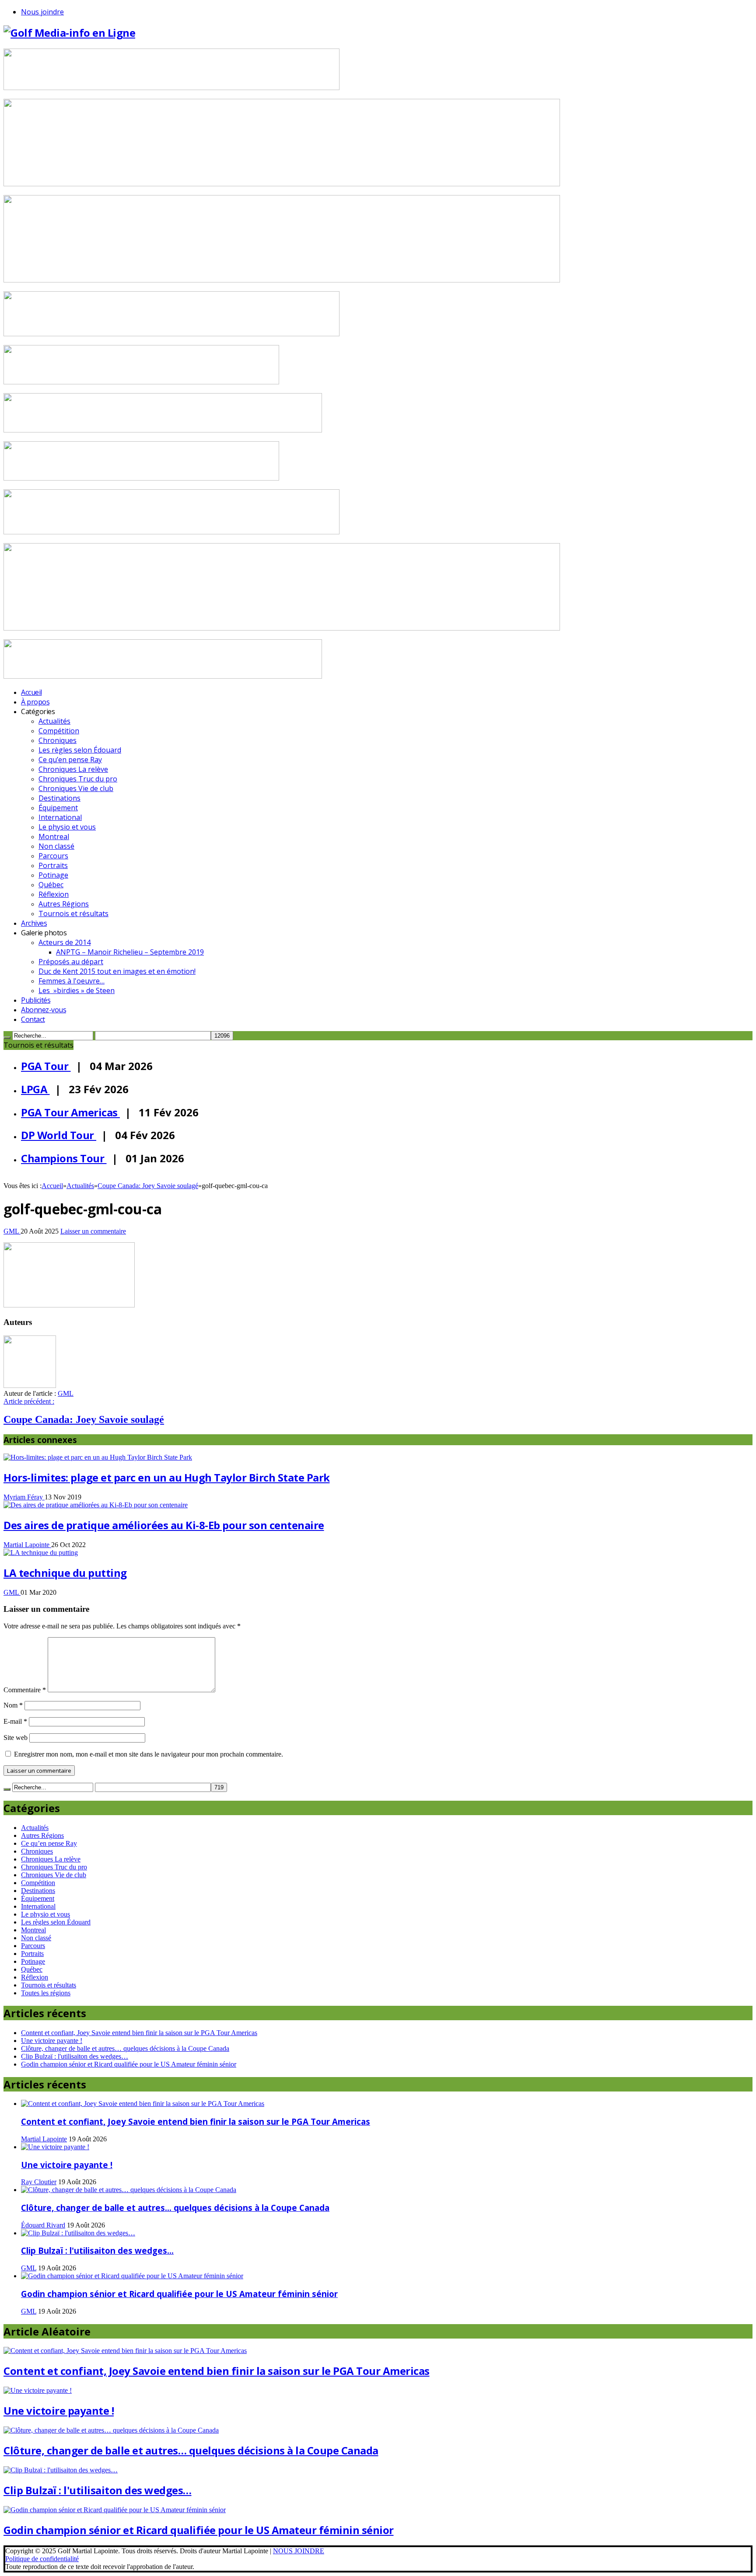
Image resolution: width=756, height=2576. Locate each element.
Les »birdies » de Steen (77, 990)
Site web (16, 1738)
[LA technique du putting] (41, 1553)
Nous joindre (42, 12)
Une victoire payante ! (52, 2041)
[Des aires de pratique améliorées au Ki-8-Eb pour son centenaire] (96, 1505)
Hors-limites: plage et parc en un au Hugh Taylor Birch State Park (167, 1477)
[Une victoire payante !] (55, 2147)
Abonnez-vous (44, 1010)
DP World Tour (59, 1135)
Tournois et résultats (73, 913)
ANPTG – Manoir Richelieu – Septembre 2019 (130, 952)
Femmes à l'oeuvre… (72, 981)
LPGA (35, 1089)
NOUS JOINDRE (299, 2551)
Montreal (54, 837)
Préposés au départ (71, 962)
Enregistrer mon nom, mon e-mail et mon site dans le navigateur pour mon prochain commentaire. (149, 1754)
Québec (51, 885)
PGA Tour (46, 1066)
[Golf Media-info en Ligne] (69, 33)
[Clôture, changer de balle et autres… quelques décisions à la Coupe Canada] (129, 2190)
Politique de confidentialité (42, 2559)
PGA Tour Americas (70, 1112)
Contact (33, 1019)
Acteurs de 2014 (65, 942)
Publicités (36, 1000)
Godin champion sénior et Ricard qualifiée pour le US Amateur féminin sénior (129, 2064)
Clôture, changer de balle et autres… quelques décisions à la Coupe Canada (125, 2048)
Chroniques (58, 740)
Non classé (56, 846)
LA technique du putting (65, 1573)
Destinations (59, 798)
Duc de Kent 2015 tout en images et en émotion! (117, 971)
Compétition (59, 731)
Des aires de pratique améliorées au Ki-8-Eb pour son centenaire (164, 1525)
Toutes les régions (46, 1993)
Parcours (53, 856)
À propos (35, 702)
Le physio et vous (67, 827)
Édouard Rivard (43, 2225)
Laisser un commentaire (93, 1231)
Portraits (53, 865)
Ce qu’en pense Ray (70, 760)
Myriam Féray (24, 1497)
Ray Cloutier (39, 2182)
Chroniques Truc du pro (78, 779)
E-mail (15, 1721)
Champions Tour (64, 1158)
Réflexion (54, 894)
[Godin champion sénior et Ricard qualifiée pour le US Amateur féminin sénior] (132, 2276)
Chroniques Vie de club (76, 788)
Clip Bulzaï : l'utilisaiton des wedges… (75, 2056)
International (60, 817)
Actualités (54, 721)
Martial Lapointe (27, 1545)
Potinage (53, 875)
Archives (34, 923)
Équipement (58, 808)
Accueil (31, 692)
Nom (13, 1705)
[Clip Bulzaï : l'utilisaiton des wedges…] (78, 2233)
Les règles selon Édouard (80, 750)
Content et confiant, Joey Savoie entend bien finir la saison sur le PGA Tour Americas (139, 2033)
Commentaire (25, 1690)
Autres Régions (64, 904)
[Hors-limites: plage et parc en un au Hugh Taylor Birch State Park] (98, 1457)
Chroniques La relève (73, 769)
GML (12, 1231)
